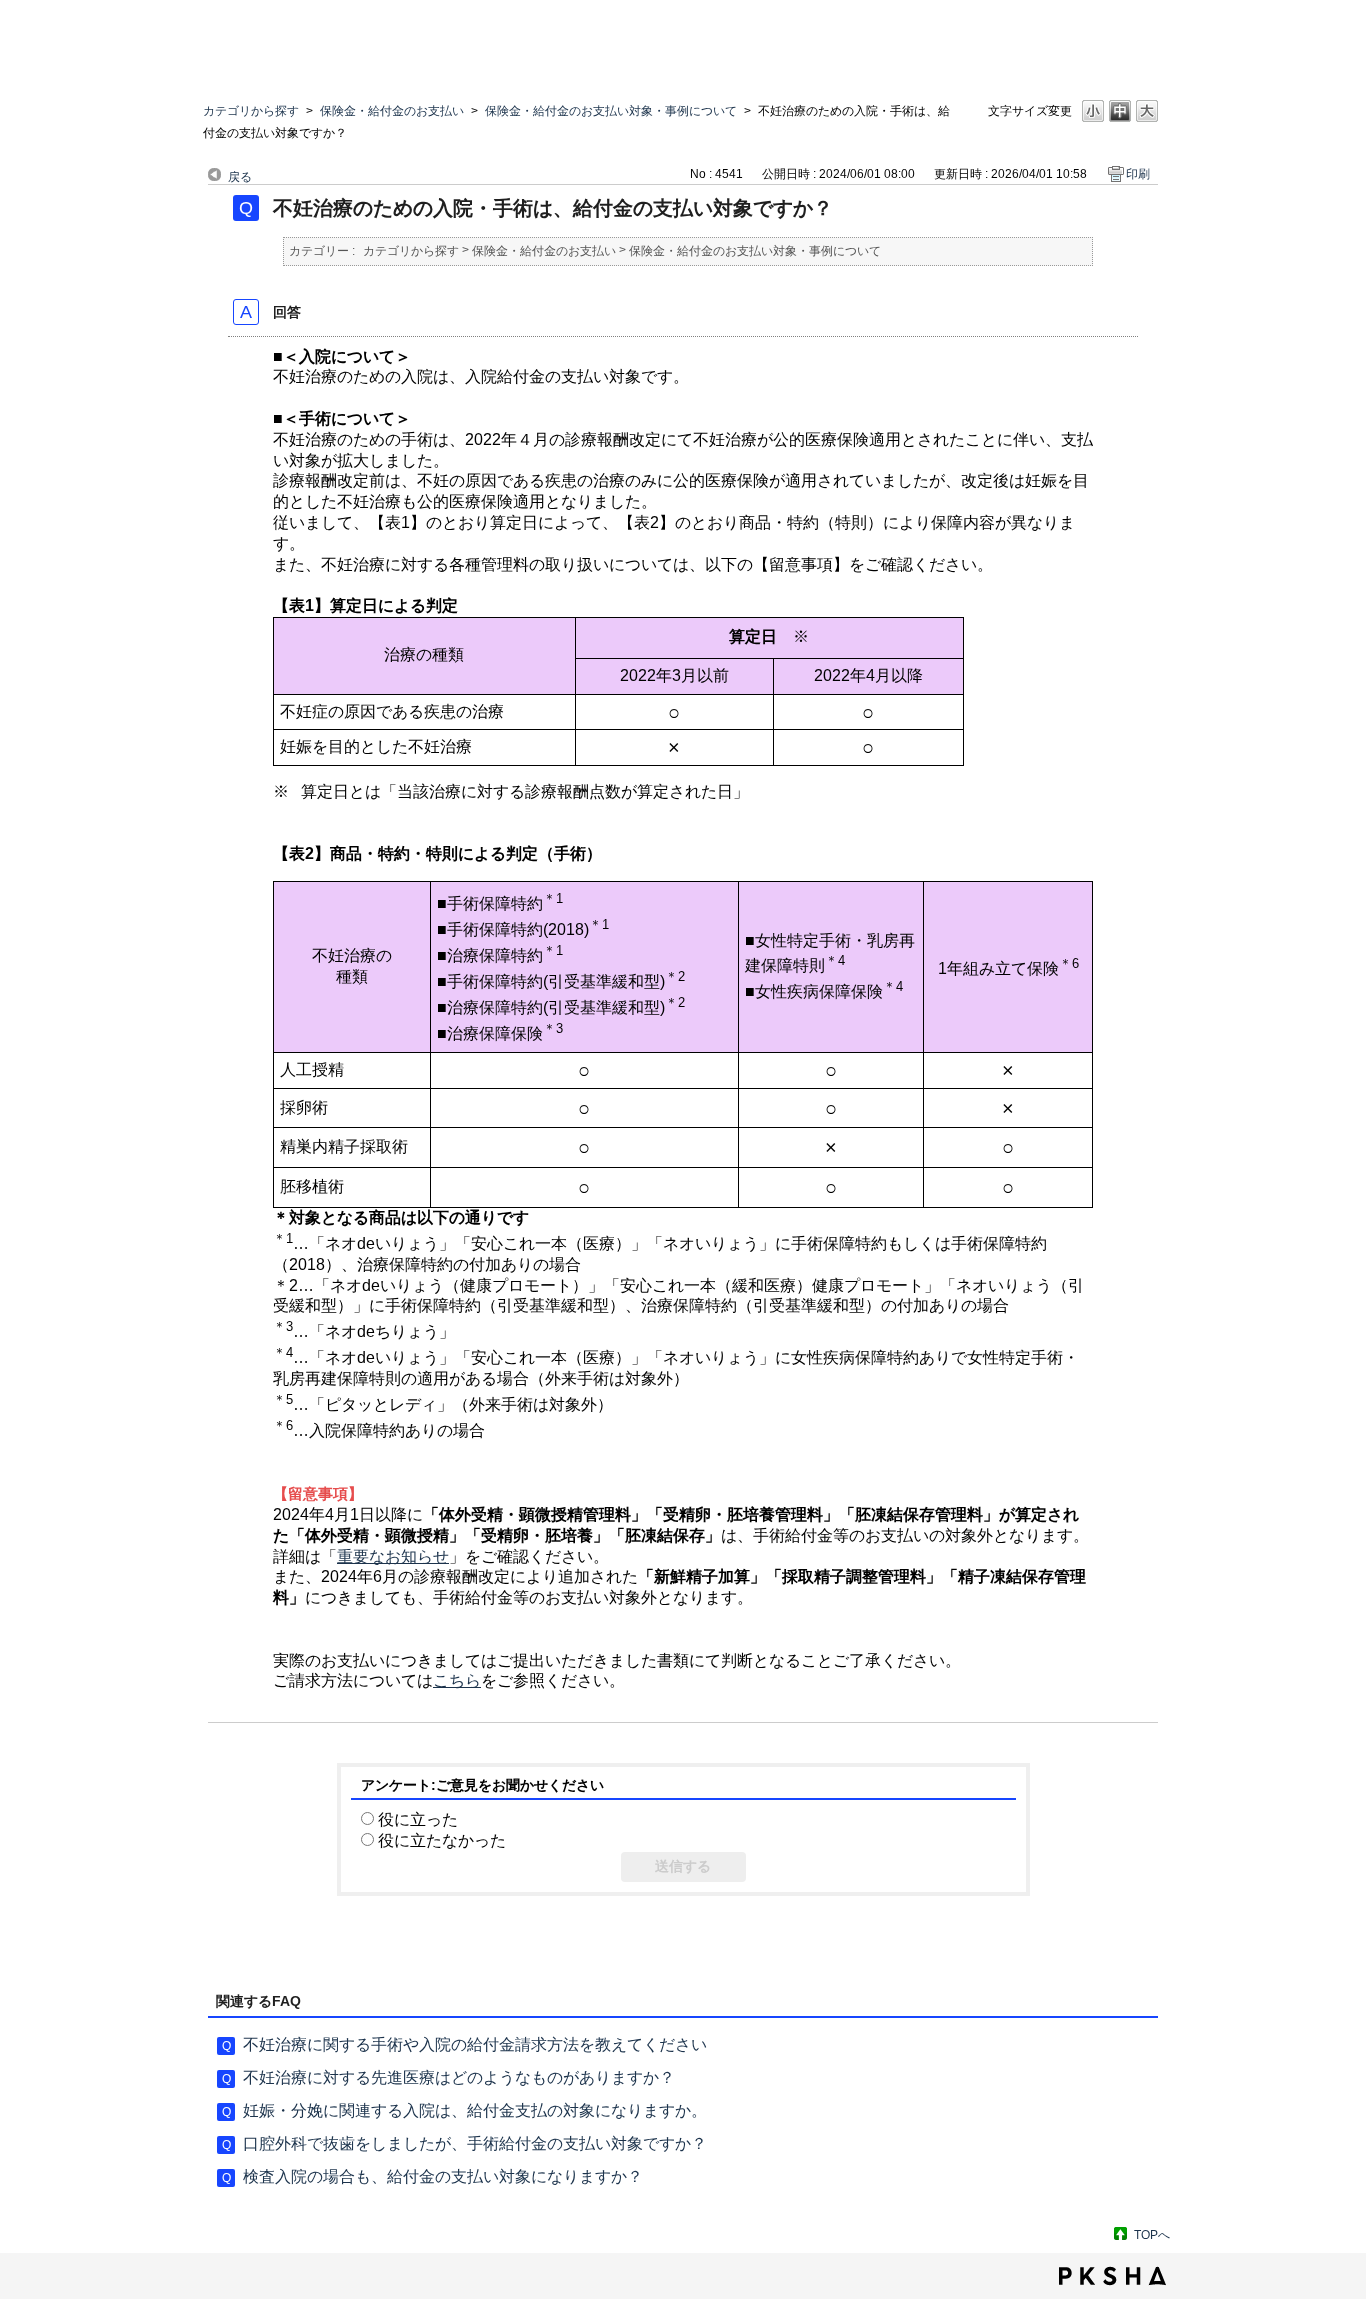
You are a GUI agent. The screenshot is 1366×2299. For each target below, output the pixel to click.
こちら (457, 1680)
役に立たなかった (442, 1840)
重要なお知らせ (393, 1556)
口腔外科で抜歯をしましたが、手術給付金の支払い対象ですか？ (475, 2143)
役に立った (418, 1819)
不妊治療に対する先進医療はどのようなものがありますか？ (459, 2077)
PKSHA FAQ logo (1112, 2276)
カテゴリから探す (251, 111)
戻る (240, 177)
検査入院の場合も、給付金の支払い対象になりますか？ (443, 2176)
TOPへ (1152, 2235)
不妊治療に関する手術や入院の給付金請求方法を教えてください (475, 2044)
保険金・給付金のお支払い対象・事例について (611, 111)
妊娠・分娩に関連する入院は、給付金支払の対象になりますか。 (475, 2110)
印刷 (1138, 174)
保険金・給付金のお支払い (392, 111)
